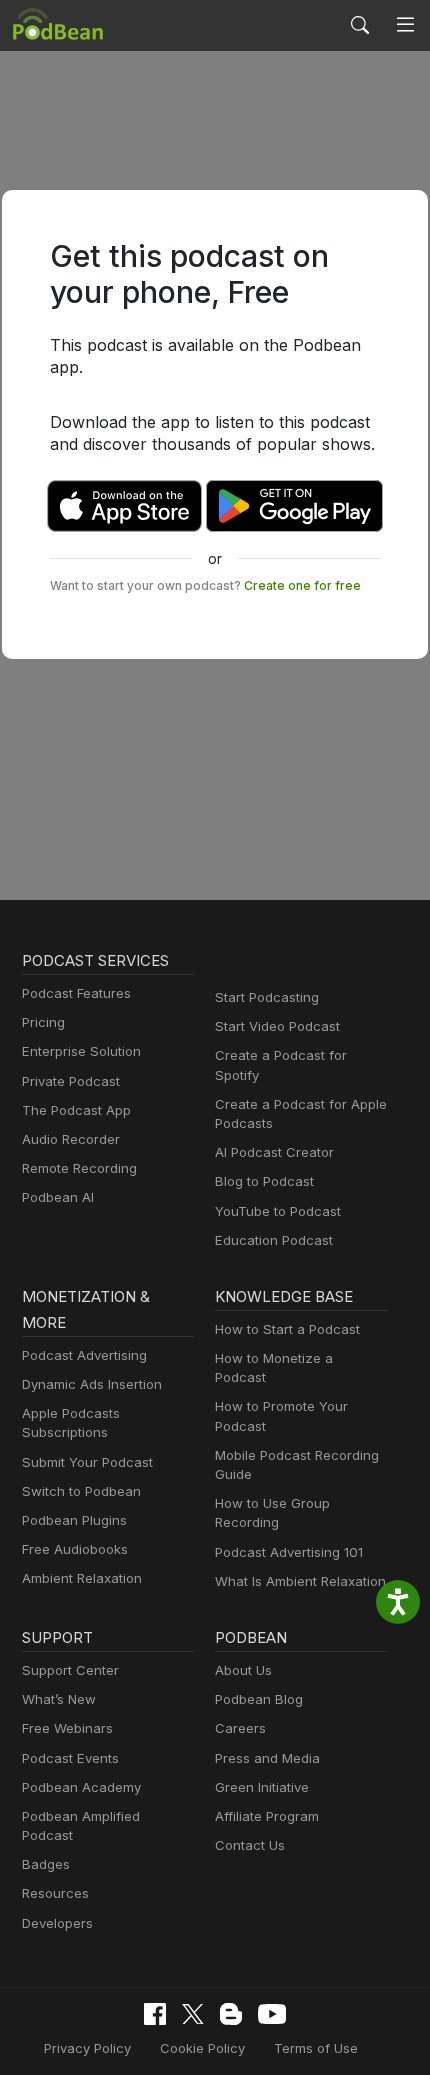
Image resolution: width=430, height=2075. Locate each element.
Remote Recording (79, 1168)
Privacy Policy (87, 2048)
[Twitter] (193, 2014)
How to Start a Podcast (287, 1329)
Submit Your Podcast (87, 1462)
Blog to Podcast (264, 1181)
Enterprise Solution (81, 1051)
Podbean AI (58, 1197)
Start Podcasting (267, 997)
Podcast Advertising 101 (289, 1552)
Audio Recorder (71, 1139)
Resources (55, 1893)
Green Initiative (262, 1787)
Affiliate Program (267, 1816)
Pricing (43, 1022)
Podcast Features (76, 993)
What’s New (59, 1699)
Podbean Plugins (74, 1520)
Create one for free (302, 585)
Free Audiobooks (75, 1549)
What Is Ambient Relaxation (300, 1581)
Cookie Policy (202, 2048)
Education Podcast (274, 1240)
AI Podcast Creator (274, 1152)
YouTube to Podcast (278, 1211)
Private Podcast (71, 1081)
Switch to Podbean (81, 1491)
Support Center (70, 1670)
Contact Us (250, 1845)
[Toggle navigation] (405, 25)
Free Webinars (67, 1728)
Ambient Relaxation (82, 1578)
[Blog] (231, 2014)
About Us (243, 1670)
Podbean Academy (81, 1787)
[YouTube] (272, 2014)
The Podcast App (76, 1110)
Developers (57, 1923)
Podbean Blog (259, 1699)
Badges (46, 1864)
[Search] (360, 25)
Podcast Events (70, 1758)
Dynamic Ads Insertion (92, 1384)
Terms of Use (316, 2048)
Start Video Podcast (277, 1026)
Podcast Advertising (84, 1355)
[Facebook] (155, 2014)
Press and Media (267, 1758)
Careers (240, 1728)
